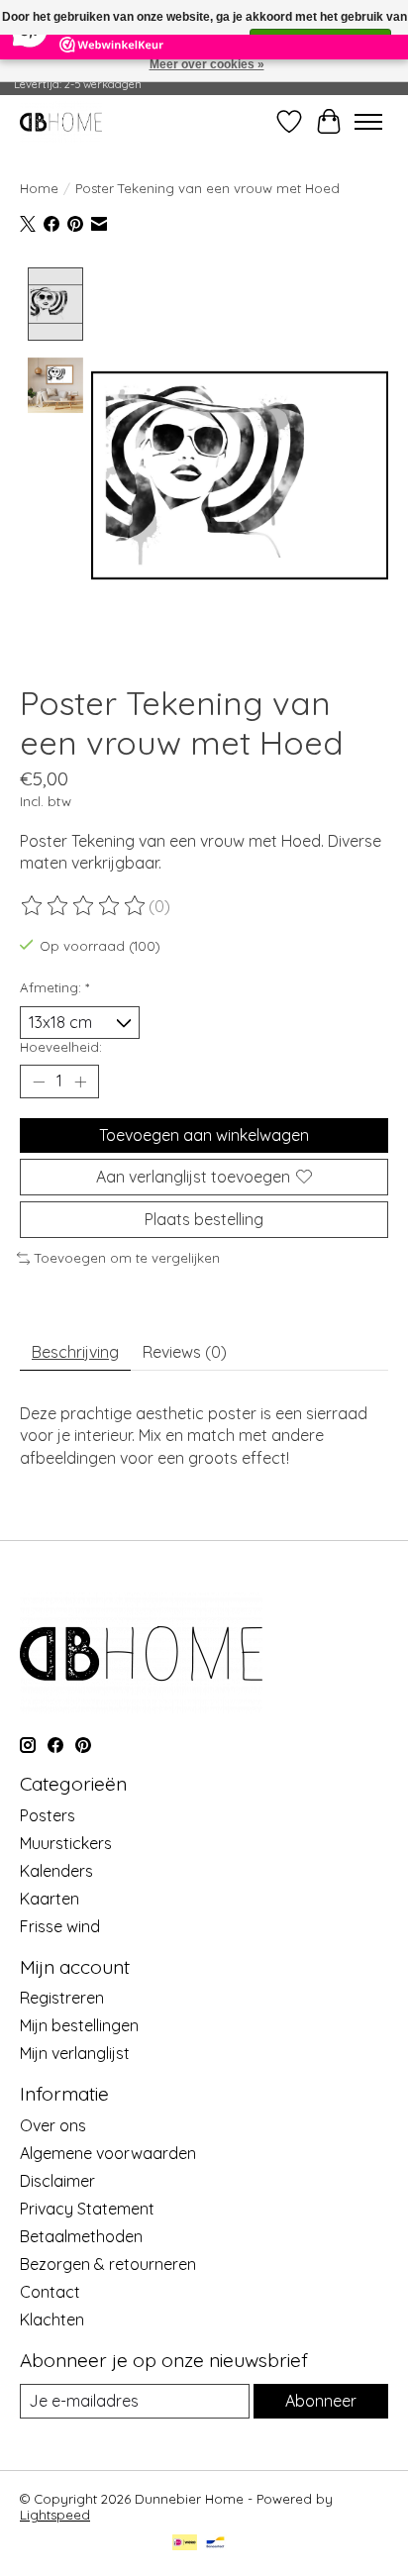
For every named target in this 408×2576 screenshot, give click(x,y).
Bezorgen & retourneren (108, 2264)
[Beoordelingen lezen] (84, 906)
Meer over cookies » (207, 64)
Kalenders (56, 1871)
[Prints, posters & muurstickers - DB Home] (61, 121)
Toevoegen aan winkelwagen (204, 1135)
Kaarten (50, 1899)
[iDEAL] (185, 2544)
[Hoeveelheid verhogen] (80, 1082)
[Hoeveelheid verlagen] (39, 1082)
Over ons (53, 2125)
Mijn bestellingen (79, 2025)
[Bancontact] (215, 2544)
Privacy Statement (87, 2209)
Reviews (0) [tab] (185, 1352)
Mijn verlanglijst (75, 2053)
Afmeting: (54, 987)
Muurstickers (66, 1843)
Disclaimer (57, 2181)
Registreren (62, 1998)
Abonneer (321, 2401)
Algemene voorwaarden (108, 2153)
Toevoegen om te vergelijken (127, 1258)
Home (39, 188)
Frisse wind (60, 1926)
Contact (50, 2292)
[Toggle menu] (368, 122)
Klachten (52, 2319)
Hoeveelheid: (61, 1047)
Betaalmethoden (81, 2236)
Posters (48, 1815)
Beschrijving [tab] (75, 1352)
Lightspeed (55, 2515)
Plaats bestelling (204, 1219)
